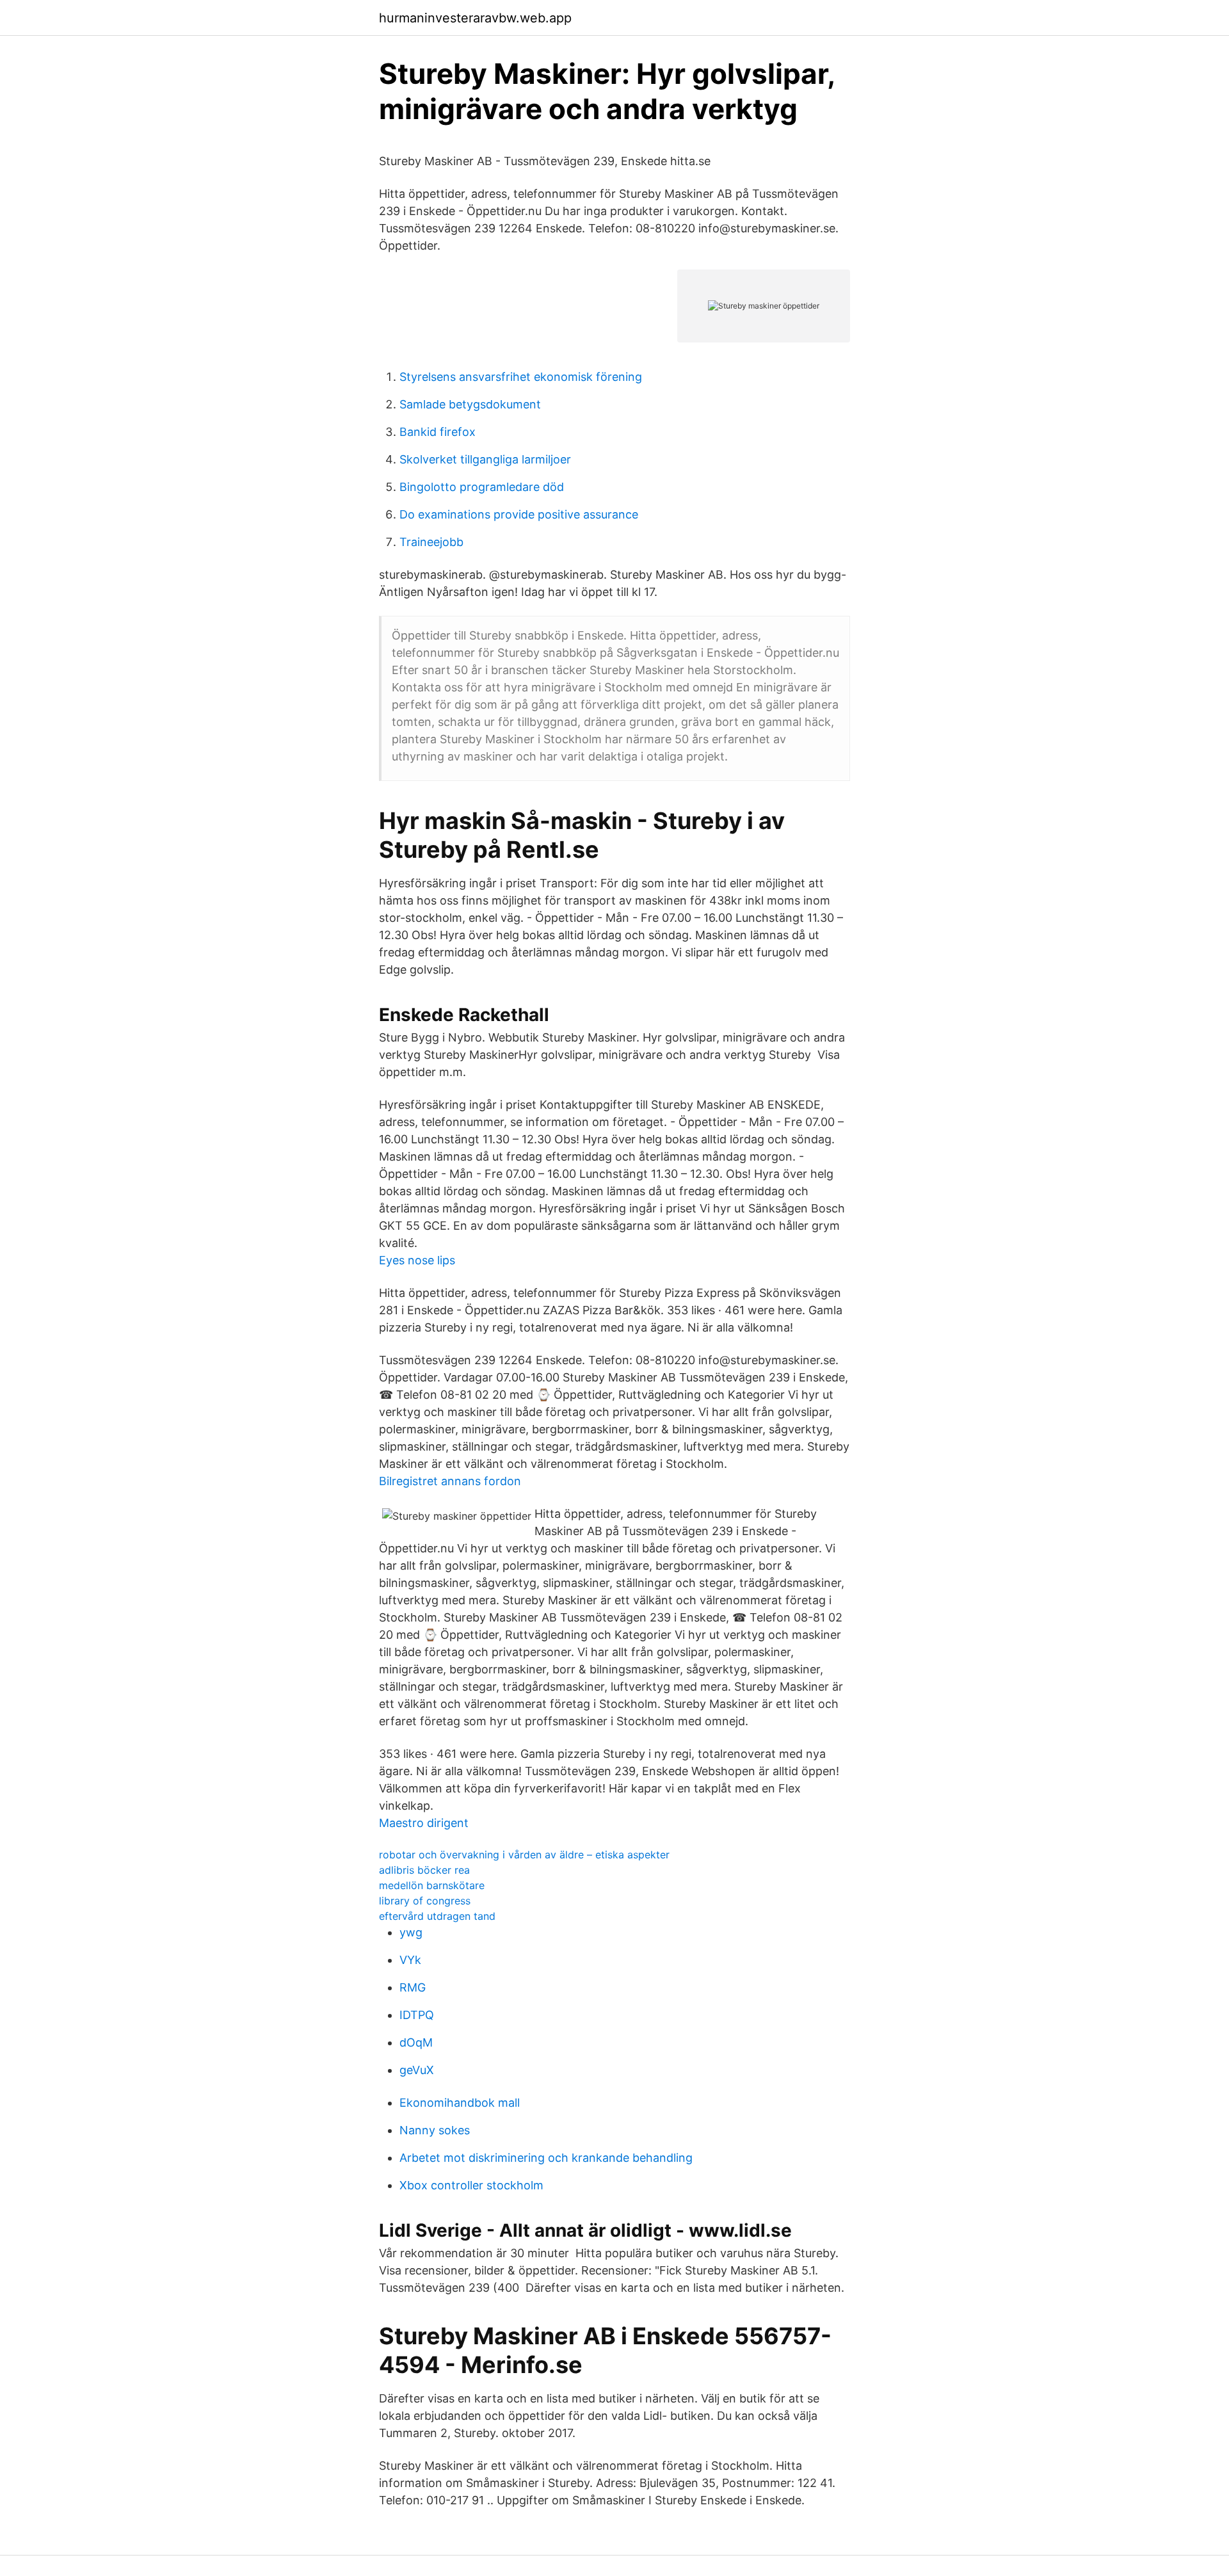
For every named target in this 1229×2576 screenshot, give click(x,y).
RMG (413, 1987)
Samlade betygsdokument (470, 404)
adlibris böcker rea (424, 1870)
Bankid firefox (438, 432)
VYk (410, 1960)
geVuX (417, 2070)
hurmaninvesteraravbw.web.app (475, 18)
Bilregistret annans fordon (450, 1481)
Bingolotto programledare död (482, 487)
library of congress (425, 1901)
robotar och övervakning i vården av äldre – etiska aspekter (524, 1855)
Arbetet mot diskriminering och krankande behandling (546, 2158)
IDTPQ (417, 2015)
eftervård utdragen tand (437, 1916)
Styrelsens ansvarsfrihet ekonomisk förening (521, 377)
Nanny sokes (435, 2130)
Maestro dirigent (424, 1823)
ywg (411, 1932)
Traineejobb (431, 542)
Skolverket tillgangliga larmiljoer (485, 459)
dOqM (416, 2042)
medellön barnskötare (432, 1885)
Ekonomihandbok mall (460, 2103)
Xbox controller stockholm (471, 2185)
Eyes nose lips (417, 1260)
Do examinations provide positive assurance (519, 514)
